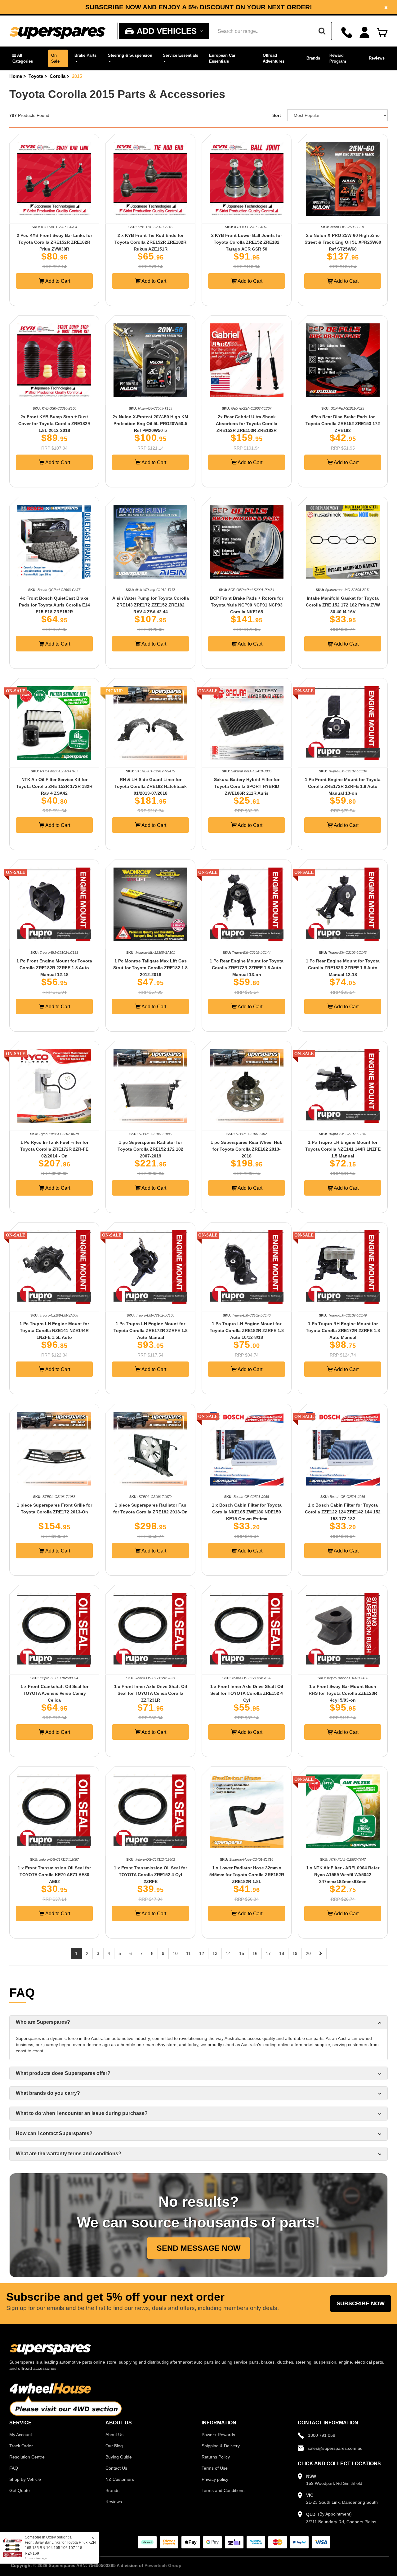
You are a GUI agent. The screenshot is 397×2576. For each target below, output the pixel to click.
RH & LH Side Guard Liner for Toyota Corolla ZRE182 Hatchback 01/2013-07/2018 (151, 786)
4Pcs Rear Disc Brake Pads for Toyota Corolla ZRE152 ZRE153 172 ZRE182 (343, 424)
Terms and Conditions (223, 2490)
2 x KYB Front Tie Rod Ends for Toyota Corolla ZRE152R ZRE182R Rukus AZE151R (150, 242)
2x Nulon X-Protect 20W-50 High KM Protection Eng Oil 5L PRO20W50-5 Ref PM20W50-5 (150, 424)
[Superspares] (57, 31)
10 (175, 1953)
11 (188, 1953)
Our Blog (114, 2446)
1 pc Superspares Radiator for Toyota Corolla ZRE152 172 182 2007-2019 (150, 1149)
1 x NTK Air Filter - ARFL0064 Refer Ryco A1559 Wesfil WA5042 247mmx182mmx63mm (343, 1875)
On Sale (55, 58)
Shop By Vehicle (25, 2479)
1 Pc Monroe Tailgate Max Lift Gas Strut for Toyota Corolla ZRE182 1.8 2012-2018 (150, 968)
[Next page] (321, 1953)
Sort (277, 115)
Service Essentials (181, 55)
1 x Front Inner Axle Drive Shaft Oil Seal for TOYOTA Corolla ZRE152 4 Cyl (247, 1693)
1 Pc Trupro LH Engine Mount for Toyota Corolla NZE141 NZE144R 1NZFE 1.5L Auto (54, 1330)
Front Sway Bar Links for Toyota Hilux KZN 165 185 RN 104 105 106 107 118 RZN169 (55, 2548)
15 (242, 1953)
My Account (21, 2435)
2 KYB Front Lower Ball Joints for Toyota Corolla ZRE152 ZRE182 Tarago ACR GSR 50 (247, 242)
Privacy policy (215, 2479)
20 (308, 1953)
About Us (114, 2435)
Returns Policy (216, 2457)
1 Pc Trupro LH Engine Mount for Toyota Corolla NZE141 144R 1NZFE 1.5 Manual (343, 1149)
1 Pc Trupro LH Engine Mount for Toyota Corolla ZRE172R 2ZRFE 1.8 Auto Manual (151, 1330)
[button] (27, 58)
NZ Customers (120, 2479)
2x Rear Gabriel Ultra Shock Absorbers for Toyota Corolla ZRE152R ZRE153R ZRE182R (247, 424)
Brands (313, 58)
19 (295, 1953)
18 (282, 1953)
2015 (77, 76)
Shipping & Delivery (221, 2446)
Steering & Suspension (130, 55)
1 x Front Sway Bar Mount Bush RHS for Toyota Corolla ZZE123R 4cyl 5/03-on (343, 1693)
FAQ (14, 2468)
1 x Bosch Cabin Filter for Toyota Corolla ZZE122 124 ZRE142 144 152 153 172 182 (343, 1512)
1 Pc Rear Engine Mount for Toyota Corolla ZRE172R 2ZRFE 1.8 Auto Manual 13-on (247, 968)
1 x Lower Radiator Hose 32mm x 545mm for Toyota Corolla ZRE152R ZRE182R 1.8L (247, 1875)
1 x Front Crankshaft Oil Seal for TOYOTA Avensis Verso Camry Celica (54, 1693)
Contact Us (116, 2468)
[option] (198, 7)
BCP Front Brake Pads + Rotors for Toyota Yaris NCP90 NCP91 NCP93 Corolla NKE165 (247, 605)
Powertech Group (163, 2565)
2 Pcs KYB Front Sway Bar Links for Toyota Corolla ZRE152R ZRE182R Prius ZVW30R (54, 242)
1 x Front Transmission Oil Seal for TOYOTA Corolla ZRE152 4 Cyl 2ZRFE (150, 1875)
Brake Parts (85, 55)
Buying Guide (119, 2457)
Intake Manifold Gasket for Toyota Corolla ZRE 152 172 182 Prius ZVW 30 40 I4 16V (343, 605)
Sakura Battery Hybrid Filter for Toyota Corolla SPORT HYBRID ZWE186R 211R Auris (247, 786)
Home (16, 76)
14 (228, 1953)
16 (255, 1953)
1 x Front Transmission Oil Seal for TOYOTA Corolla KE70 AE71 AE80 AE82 (54, 1875)
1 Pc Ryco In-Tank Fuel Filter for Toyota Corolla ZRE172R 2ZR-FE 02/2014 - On (54, 1149)
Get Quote (20, 2490)
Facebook (156, 9)
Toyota (36, 76)
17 (268, 1953)
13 (215, 1953)
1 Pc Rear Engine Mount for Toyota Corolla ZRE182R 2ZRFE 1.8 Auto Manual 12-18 (343, 968)
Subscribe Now (361, 2303)
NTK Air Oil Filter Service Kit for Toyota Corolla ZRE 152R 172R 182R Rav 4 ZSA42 (54, 786)
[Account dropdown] (365, 32)
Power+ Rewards (218, 2435)
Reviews (377, 58)
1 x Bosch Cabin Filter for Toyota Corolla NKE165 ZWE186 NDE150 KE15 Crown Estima (247, 1512)
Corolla (58, 76)
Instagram (202, 9)
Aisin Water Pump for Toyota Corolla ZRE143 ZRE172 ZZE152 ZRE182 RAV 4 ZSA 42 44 (151, 605)
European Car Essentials (222, 58)
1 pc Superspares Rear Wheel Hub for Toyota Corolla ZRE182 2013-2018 (247, 1149)
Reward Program (338, 58)
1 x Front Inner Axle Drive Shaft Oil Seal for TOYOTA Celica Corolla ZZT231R (151, 1693)
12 (202, 1953)
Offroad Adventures (274, 58)
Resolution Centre (27, 2457)
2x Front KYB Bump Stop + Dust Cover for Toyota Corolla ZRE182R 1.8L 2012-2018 (54, 424)
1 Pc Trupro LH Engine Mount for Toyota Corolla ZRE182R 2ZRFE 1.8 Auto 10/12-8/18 (247, 1330)
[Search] (322, 31)
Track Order (21, 2446)
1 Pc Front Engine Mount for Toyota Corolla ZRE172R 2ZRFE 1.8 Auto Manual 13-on (343, 786)
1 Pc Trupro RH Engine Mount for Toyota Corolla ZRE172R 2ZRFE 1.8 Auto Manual (343, 1330)
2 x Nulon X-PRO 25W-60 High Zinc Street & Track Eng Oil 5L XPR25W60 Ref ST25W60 (343, 242)
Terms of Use (215, 2468)
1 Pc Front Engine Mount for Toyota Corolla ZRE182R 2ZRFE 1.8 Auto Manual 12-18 (54, 968)
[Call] (347, 32)
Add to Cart (57, 281)
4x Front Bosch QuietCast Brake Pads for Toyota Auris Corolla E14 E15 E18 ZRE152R (54, 605)
